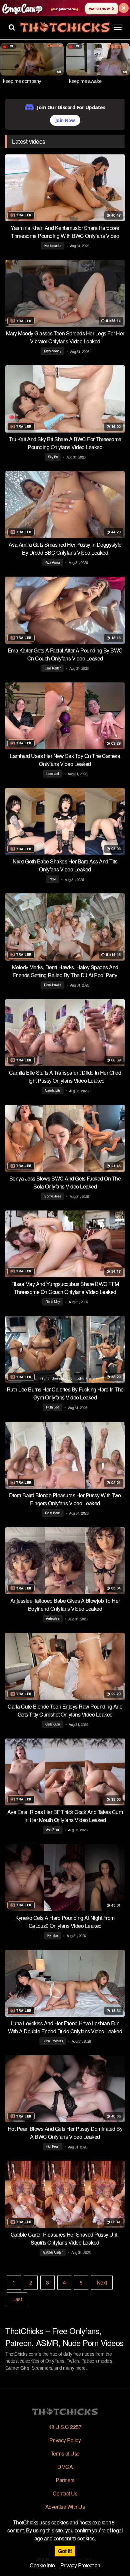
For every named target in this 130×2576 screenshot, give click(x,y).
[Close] (124, 8)
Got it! (65, 2551)
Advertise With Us (65, 2507)
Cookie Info (42, 2565)
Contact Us (65, 2493)
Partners (65, 2480)
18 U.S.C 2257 (65, 2427)
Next (102, 2282)
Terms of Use (65, 2453)
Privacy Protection (80, 2565)
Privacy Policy (65, 2440)
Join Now (65, 120)
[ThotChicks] (65, 27)
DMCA (65, 2467)
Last (17, 2299)
